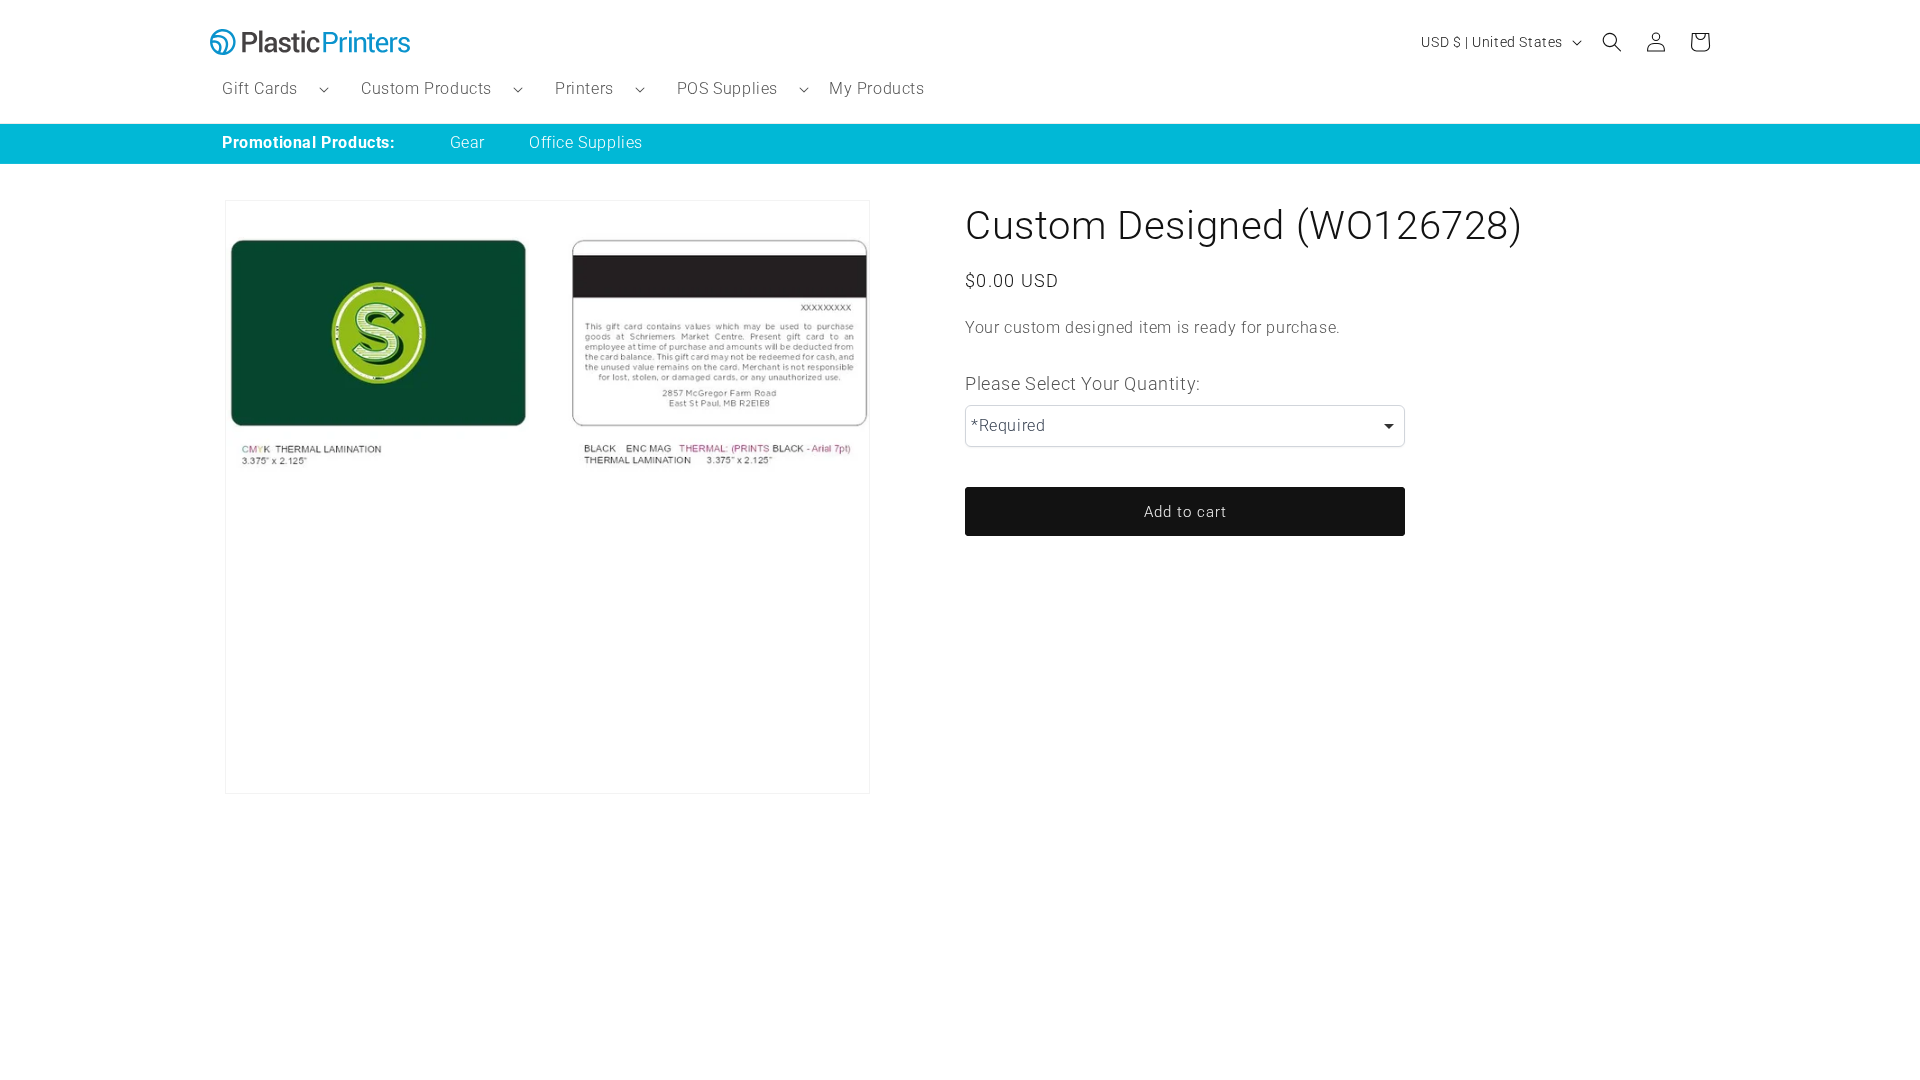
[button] (267, 89)
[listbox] (1185, 426)
